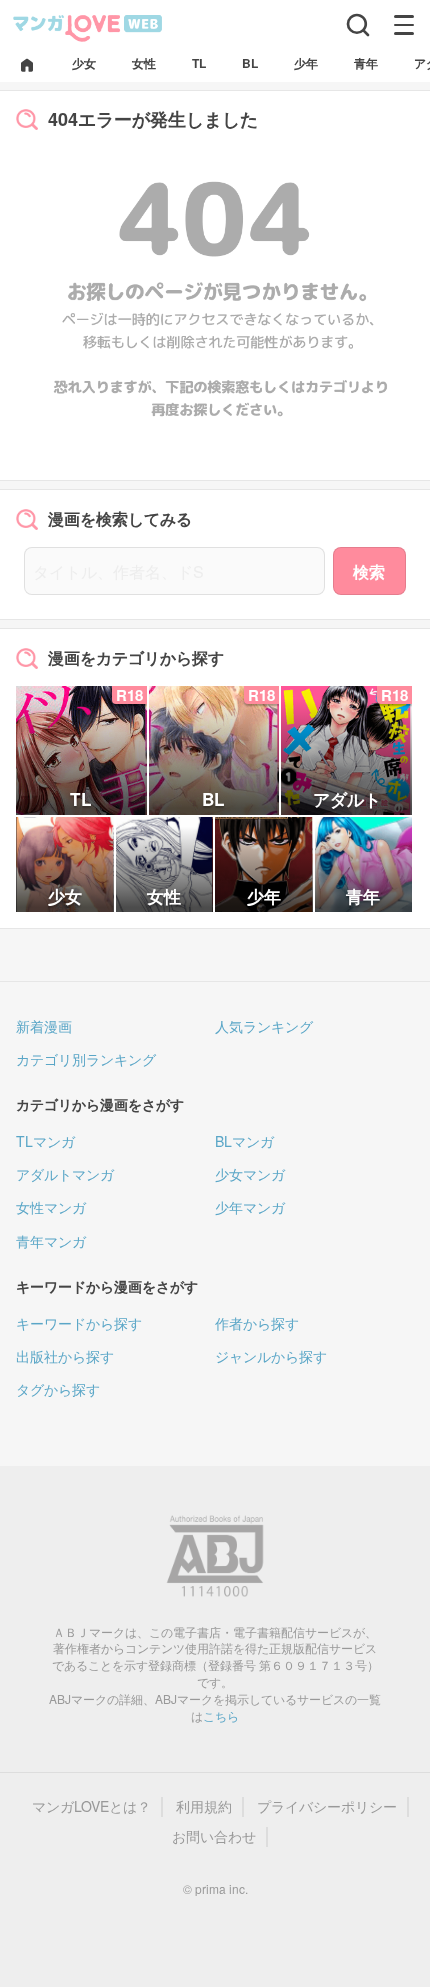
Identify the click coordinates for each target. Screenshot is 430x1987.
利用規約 (204, 1806)
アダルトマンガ (65, 1174)
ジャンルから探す (271, 1356)
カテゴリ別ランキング (86, 1059)
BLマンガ (244, 1141)
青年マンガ (51, 1241)
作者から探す (257, 1323)
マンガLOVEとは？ (91, 1806)
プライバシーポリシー (327, 1806)
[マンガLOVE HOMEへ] (27, 66)
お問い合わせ (214, 1836)
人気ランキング (264, 1026)
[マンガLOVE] (88, 26)
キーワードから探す (79, 1323)
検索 (369, 571)
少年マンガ (250, 1207)
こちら (221, 1715)
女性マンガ (51, 1207)
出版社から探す (65, 1356)
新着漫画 (44, 1026)
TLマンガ (45, 1141)
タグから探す (58, 1389)
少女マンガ (250, 1174)
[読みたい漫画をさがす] (358, 25)
